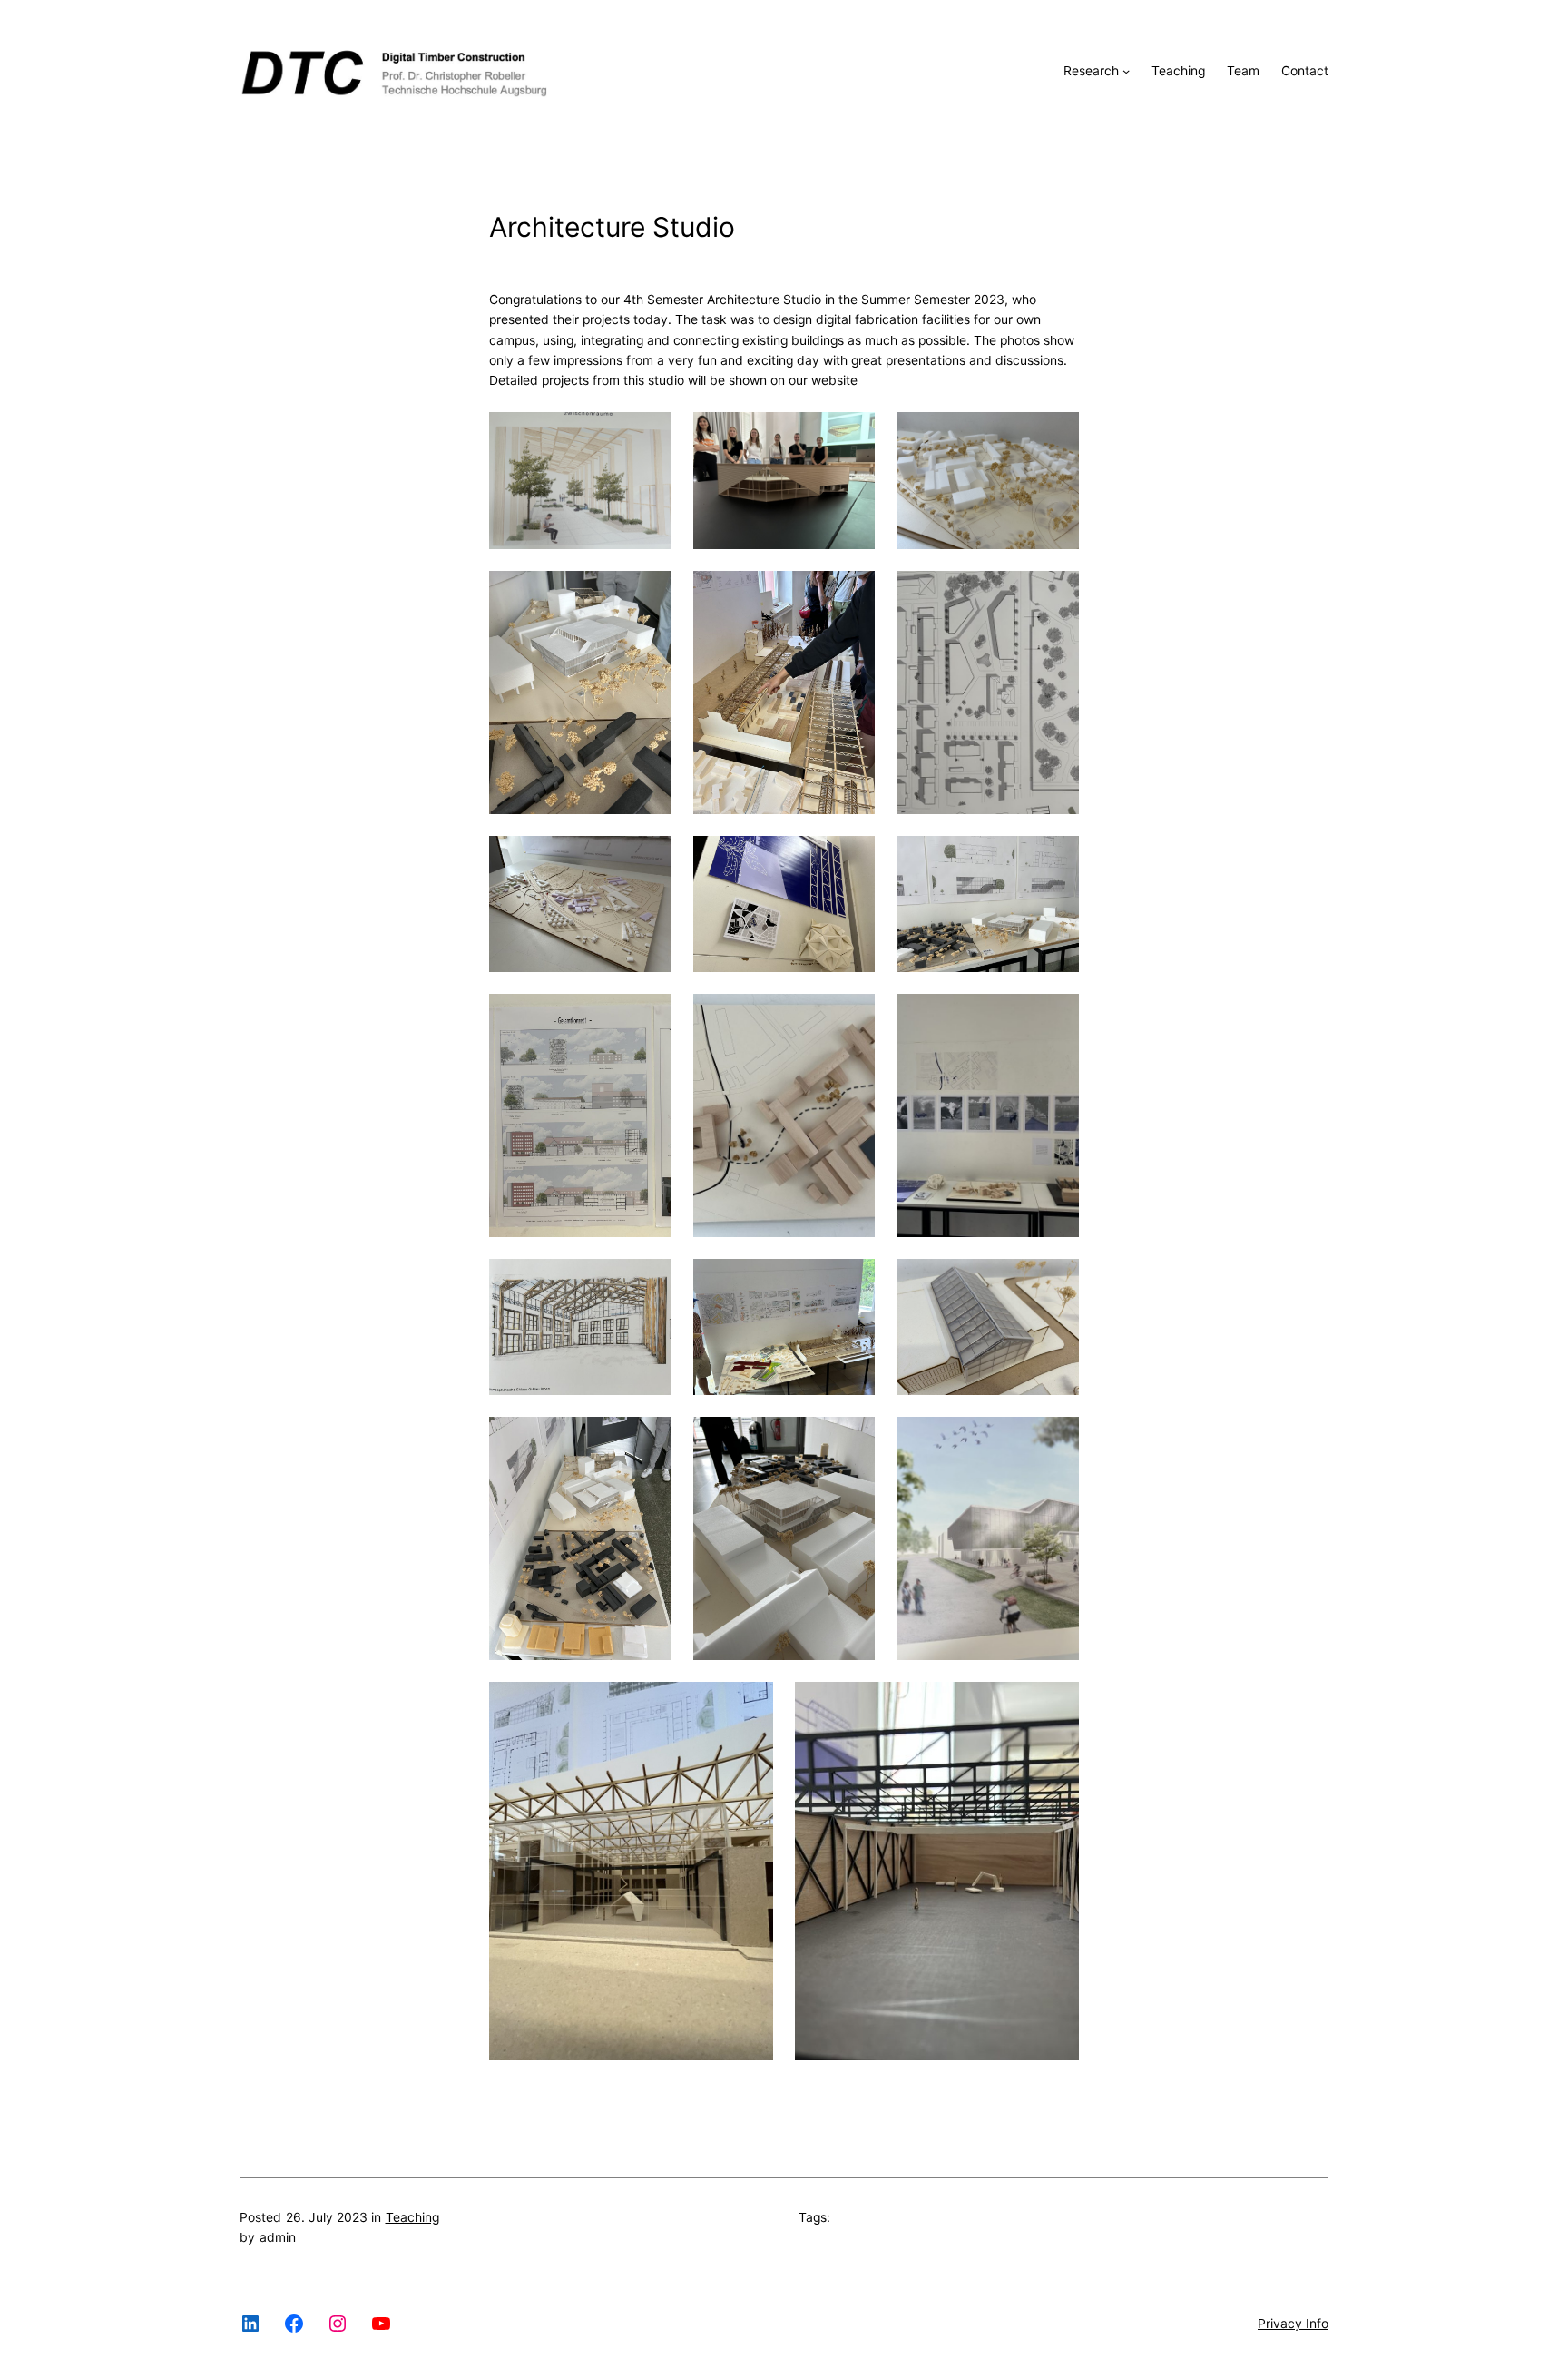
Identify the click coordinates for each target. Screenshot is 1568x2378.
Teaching (412, 2217)
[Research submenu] (1126, 71)
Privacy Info (1293, 2324)
